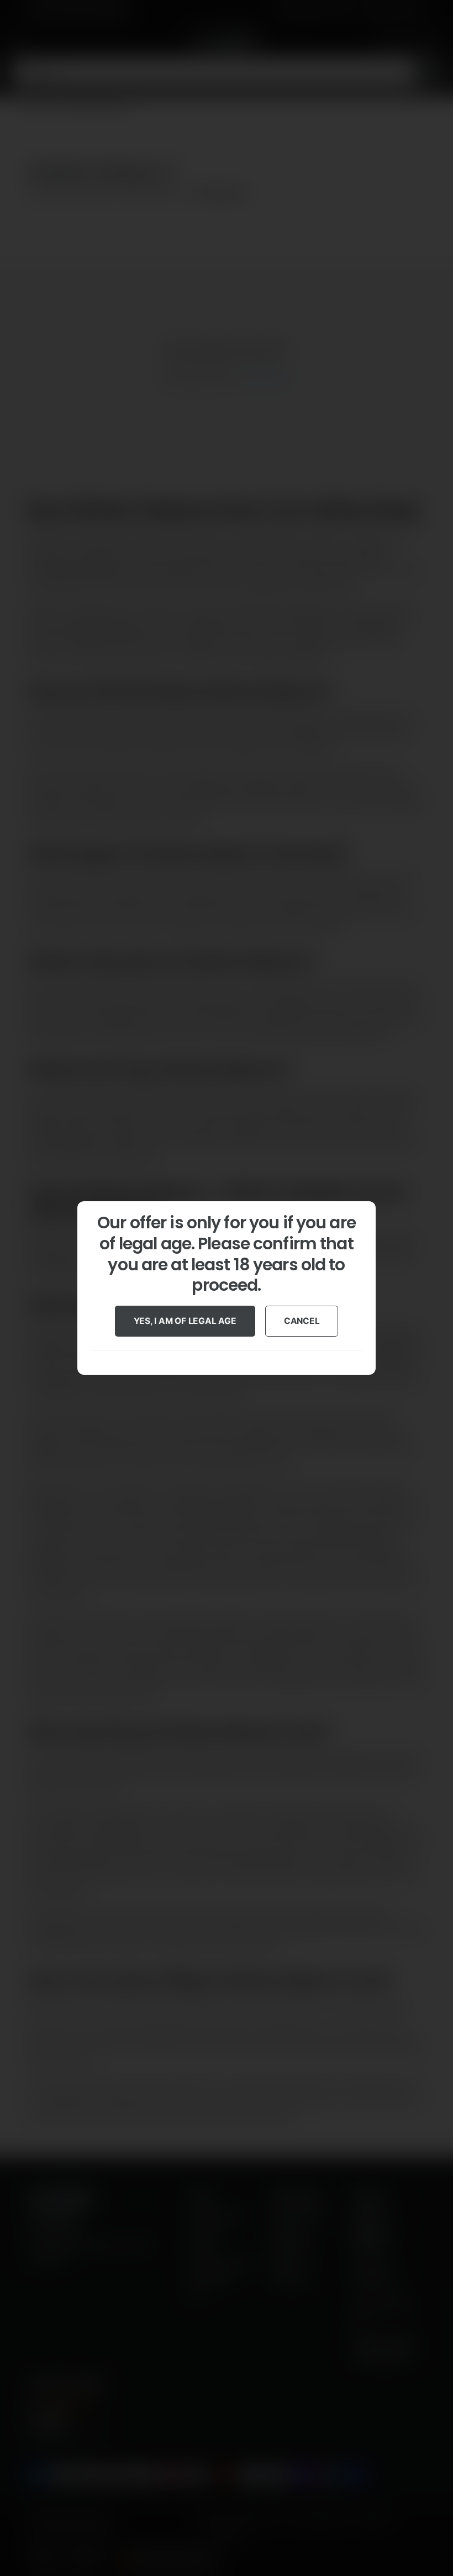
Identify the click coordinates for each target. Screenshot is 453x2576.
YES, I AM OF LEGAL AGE (185, 1321)
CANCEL (302, 1321)
